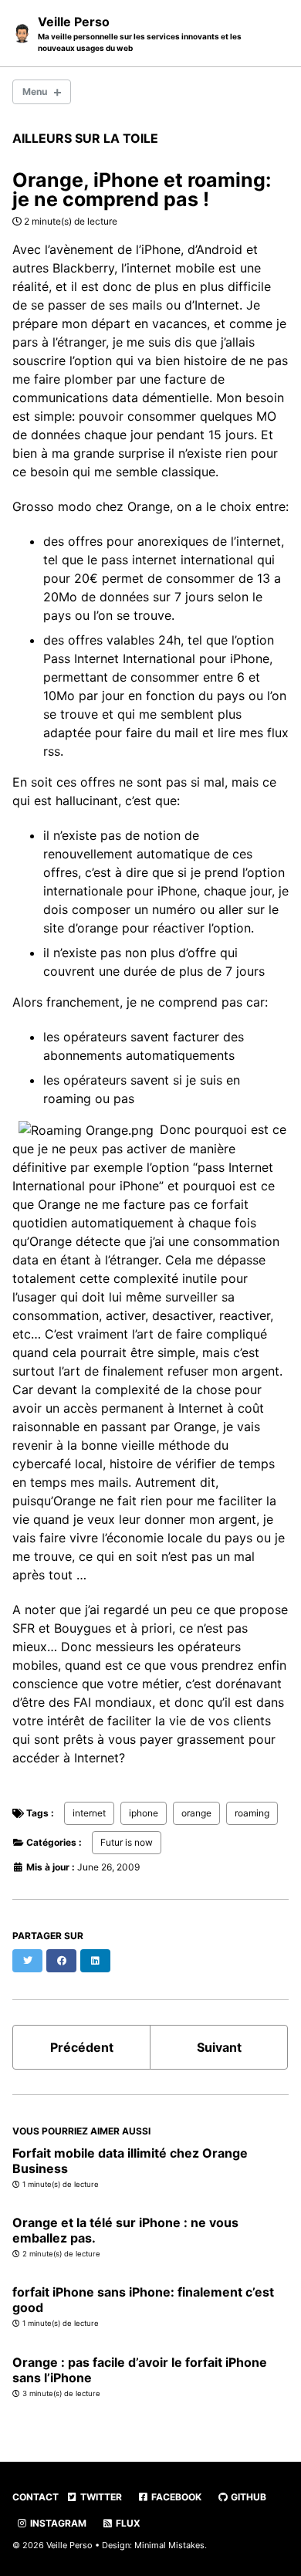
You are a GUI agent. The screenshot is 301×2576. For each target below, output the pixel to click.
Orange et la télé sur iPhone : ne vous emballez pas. (125, 2230)
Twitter (100, 2497)
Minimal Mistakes (169, 2545)
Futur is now (127, 1842)
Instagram (57, 2523)
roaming (252, 1813)
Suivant (219, 2047)
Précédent (82, 2047)
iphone (144, 1813)
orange (196, 1813)
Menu (35, 91)
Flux (127, 2523)
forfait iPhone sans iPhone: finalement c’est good (143, 2300)
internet (89, 1813)
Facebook (175, 2497)
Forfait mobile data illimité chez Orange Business (130, 2161)
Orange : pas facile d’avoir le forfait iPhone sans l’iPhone (140, 2370)
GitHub (247, 2497)
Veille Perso (140, 33)
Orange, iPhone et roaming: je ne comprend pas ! (142, 190)
